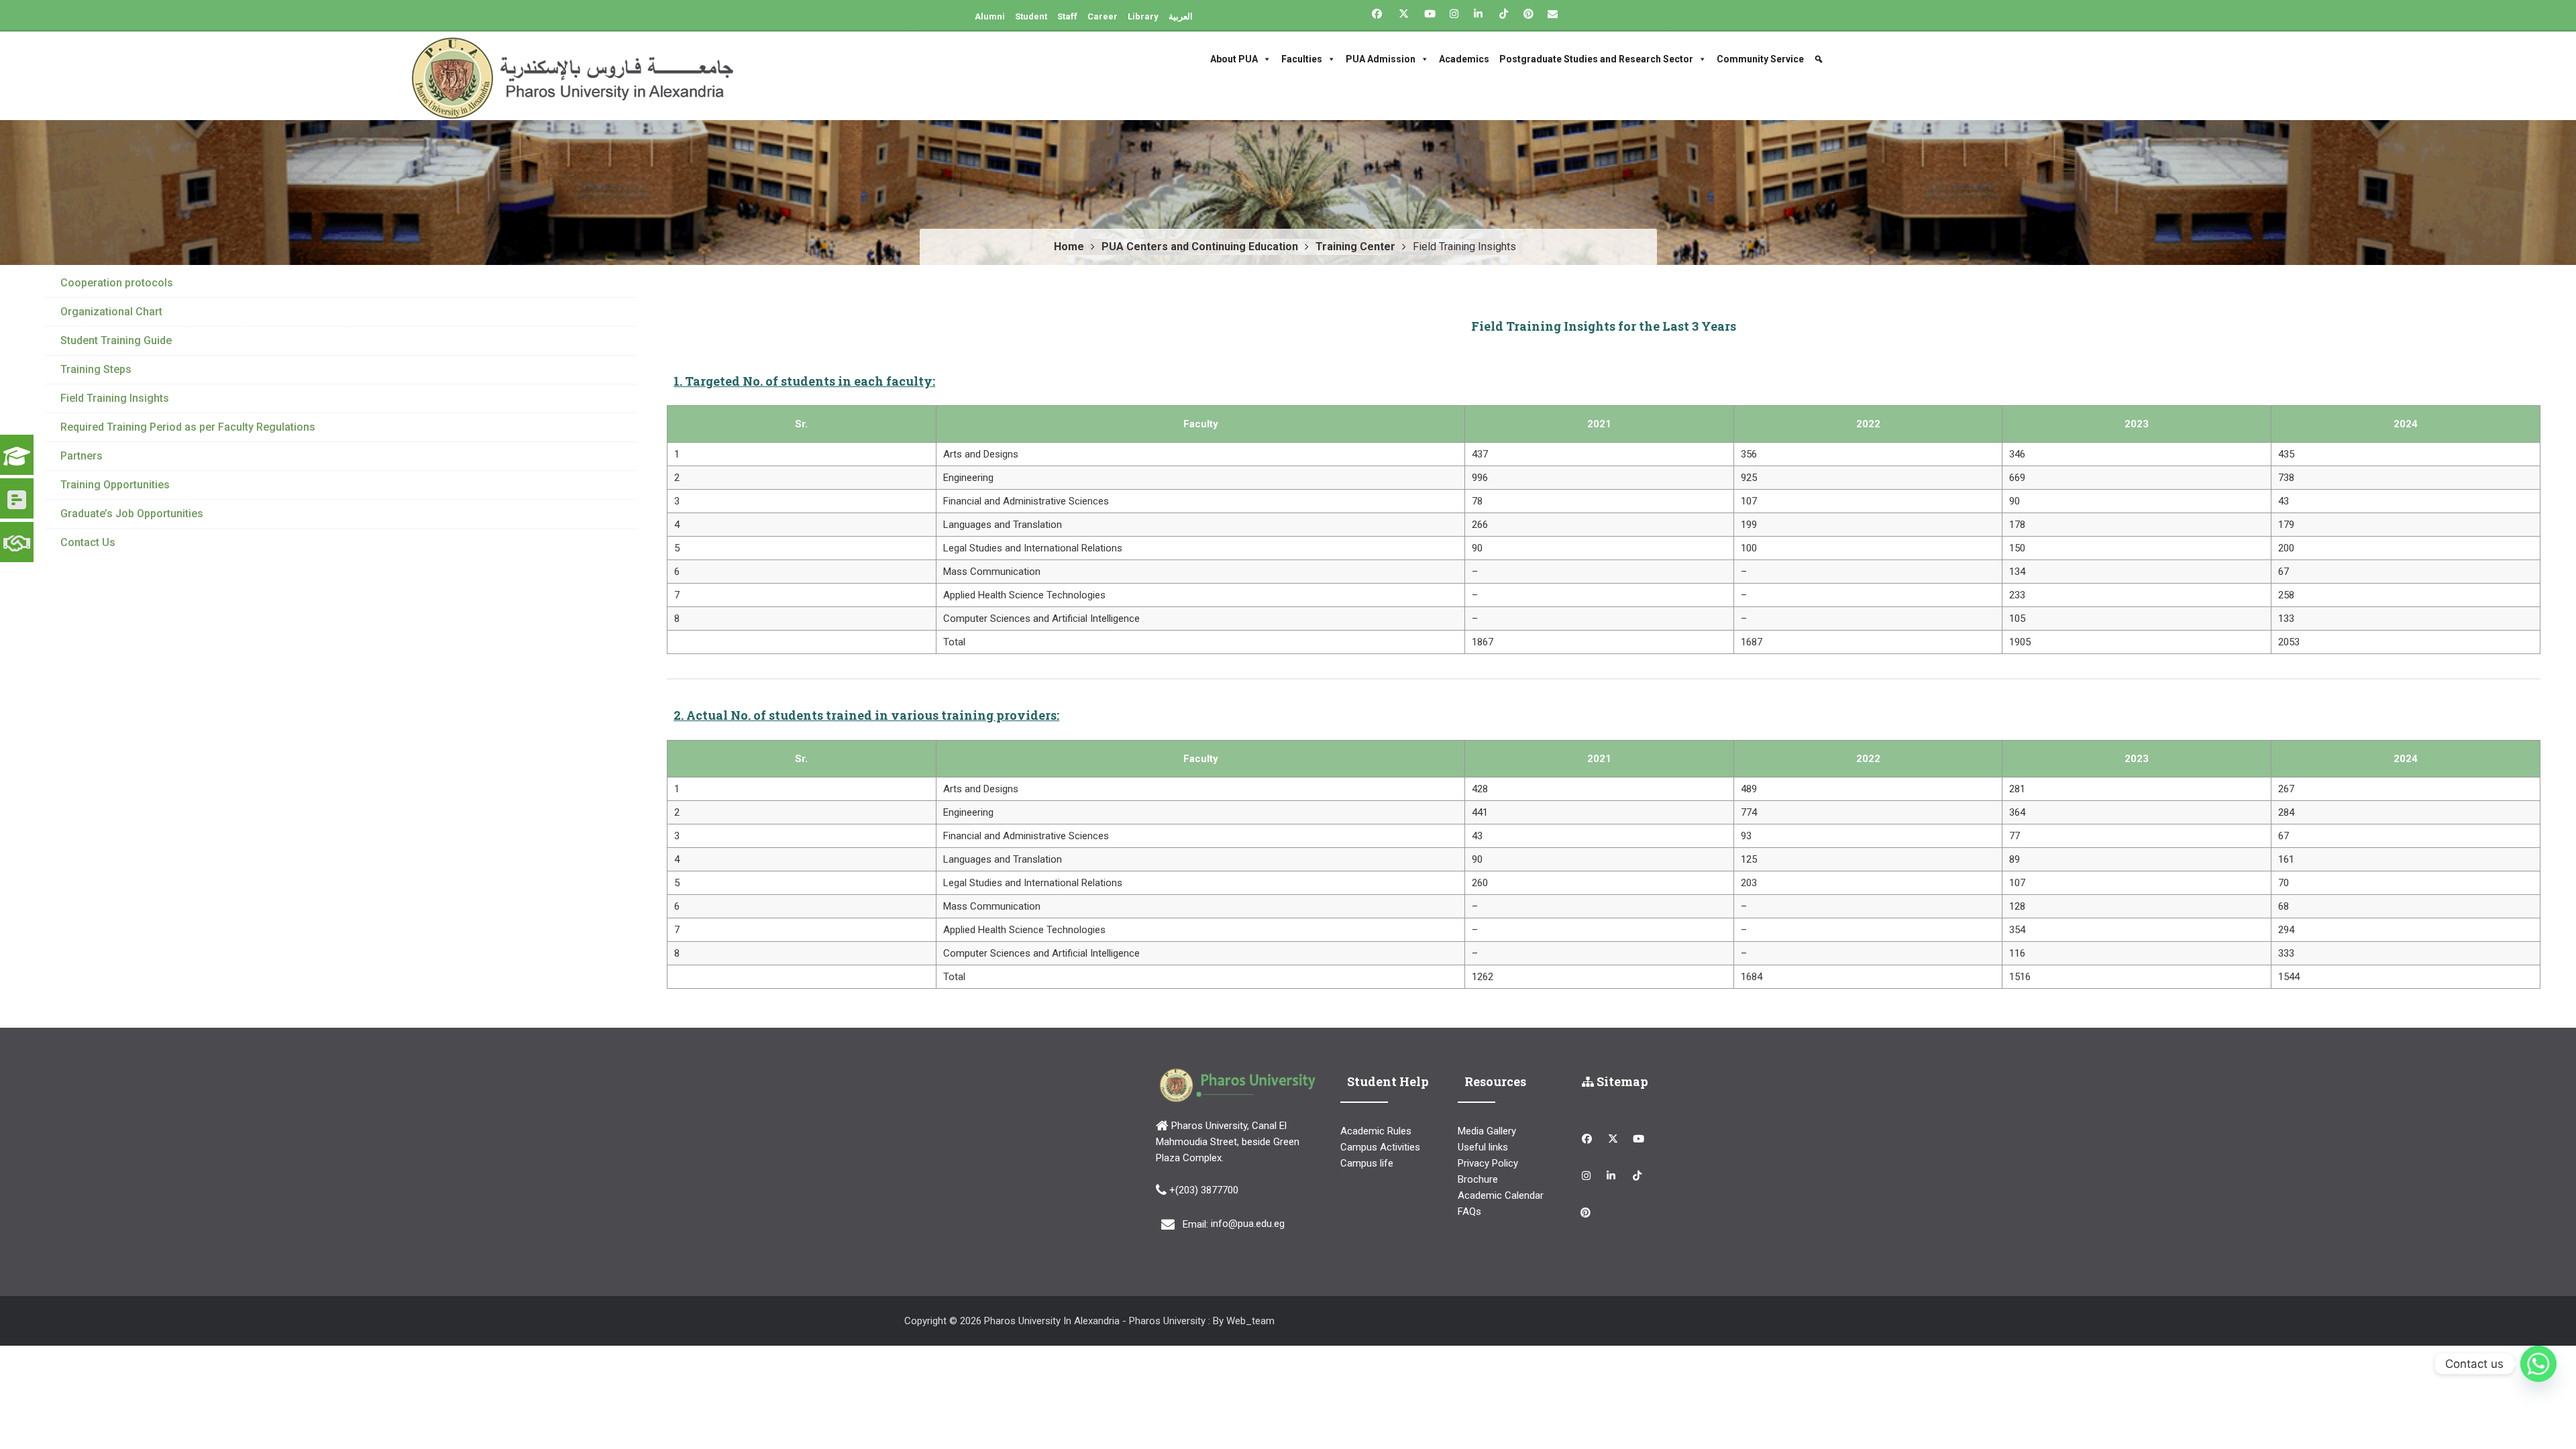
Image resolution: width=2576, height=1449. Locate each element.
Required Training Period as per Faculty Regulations (188, 427)
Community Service (1760, 59)
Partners (82, 456)
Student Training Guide (116, 340)
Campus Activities (1380, 1147)
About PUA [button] (1234, 59)
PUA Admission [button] (1381, 59)
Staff (1067, 16)
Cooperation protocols (117, 283)
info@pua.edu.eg (1248, 1224)
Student (1031, 16)
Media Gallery (1487, 1131)
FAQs (1469, 1212)
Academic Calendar (1501, 1195)
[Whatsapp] (2538, 1364)
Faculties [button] (1302, 59)
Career (1103, 16)
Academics (1464, 59)
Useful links (1483, 1147)
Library (1143, 16)
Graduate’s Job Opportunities (132, 514)
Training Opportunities (115, 485)
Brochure (1478, 1179)
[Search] (1820, 59)
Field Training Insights (115, 398)
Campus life (1367, 1163)
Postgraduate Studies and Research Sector (1596, 59)
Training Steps (96, 369)
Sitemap (1621, 1081)
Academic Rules (1376, 1131)
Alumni (990, 16)
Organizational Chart (111, 312)
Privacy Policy (1488, 1163)
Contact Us (88, 542)
